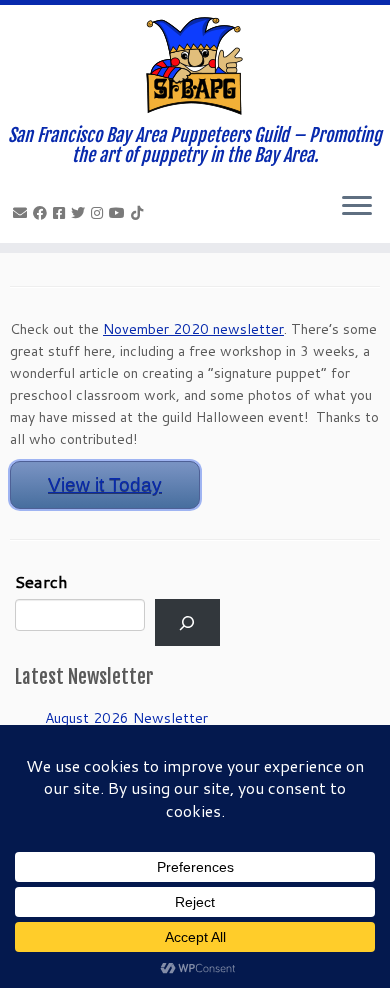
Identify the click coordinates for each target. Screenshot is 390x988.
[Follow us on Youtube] (120, 213)
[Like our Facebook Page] (43, 213)
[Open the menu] (357, 207)
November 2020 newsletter (193, 329)
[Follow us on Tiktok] (140, 213)
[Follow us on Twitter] (81, 213)
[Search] (187, 622)
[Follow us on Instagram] (100, 213)
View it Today (105, 484)
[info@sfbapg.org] (23, 213)
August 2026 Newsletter (126, 718)
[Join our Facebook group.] (62, 213)
